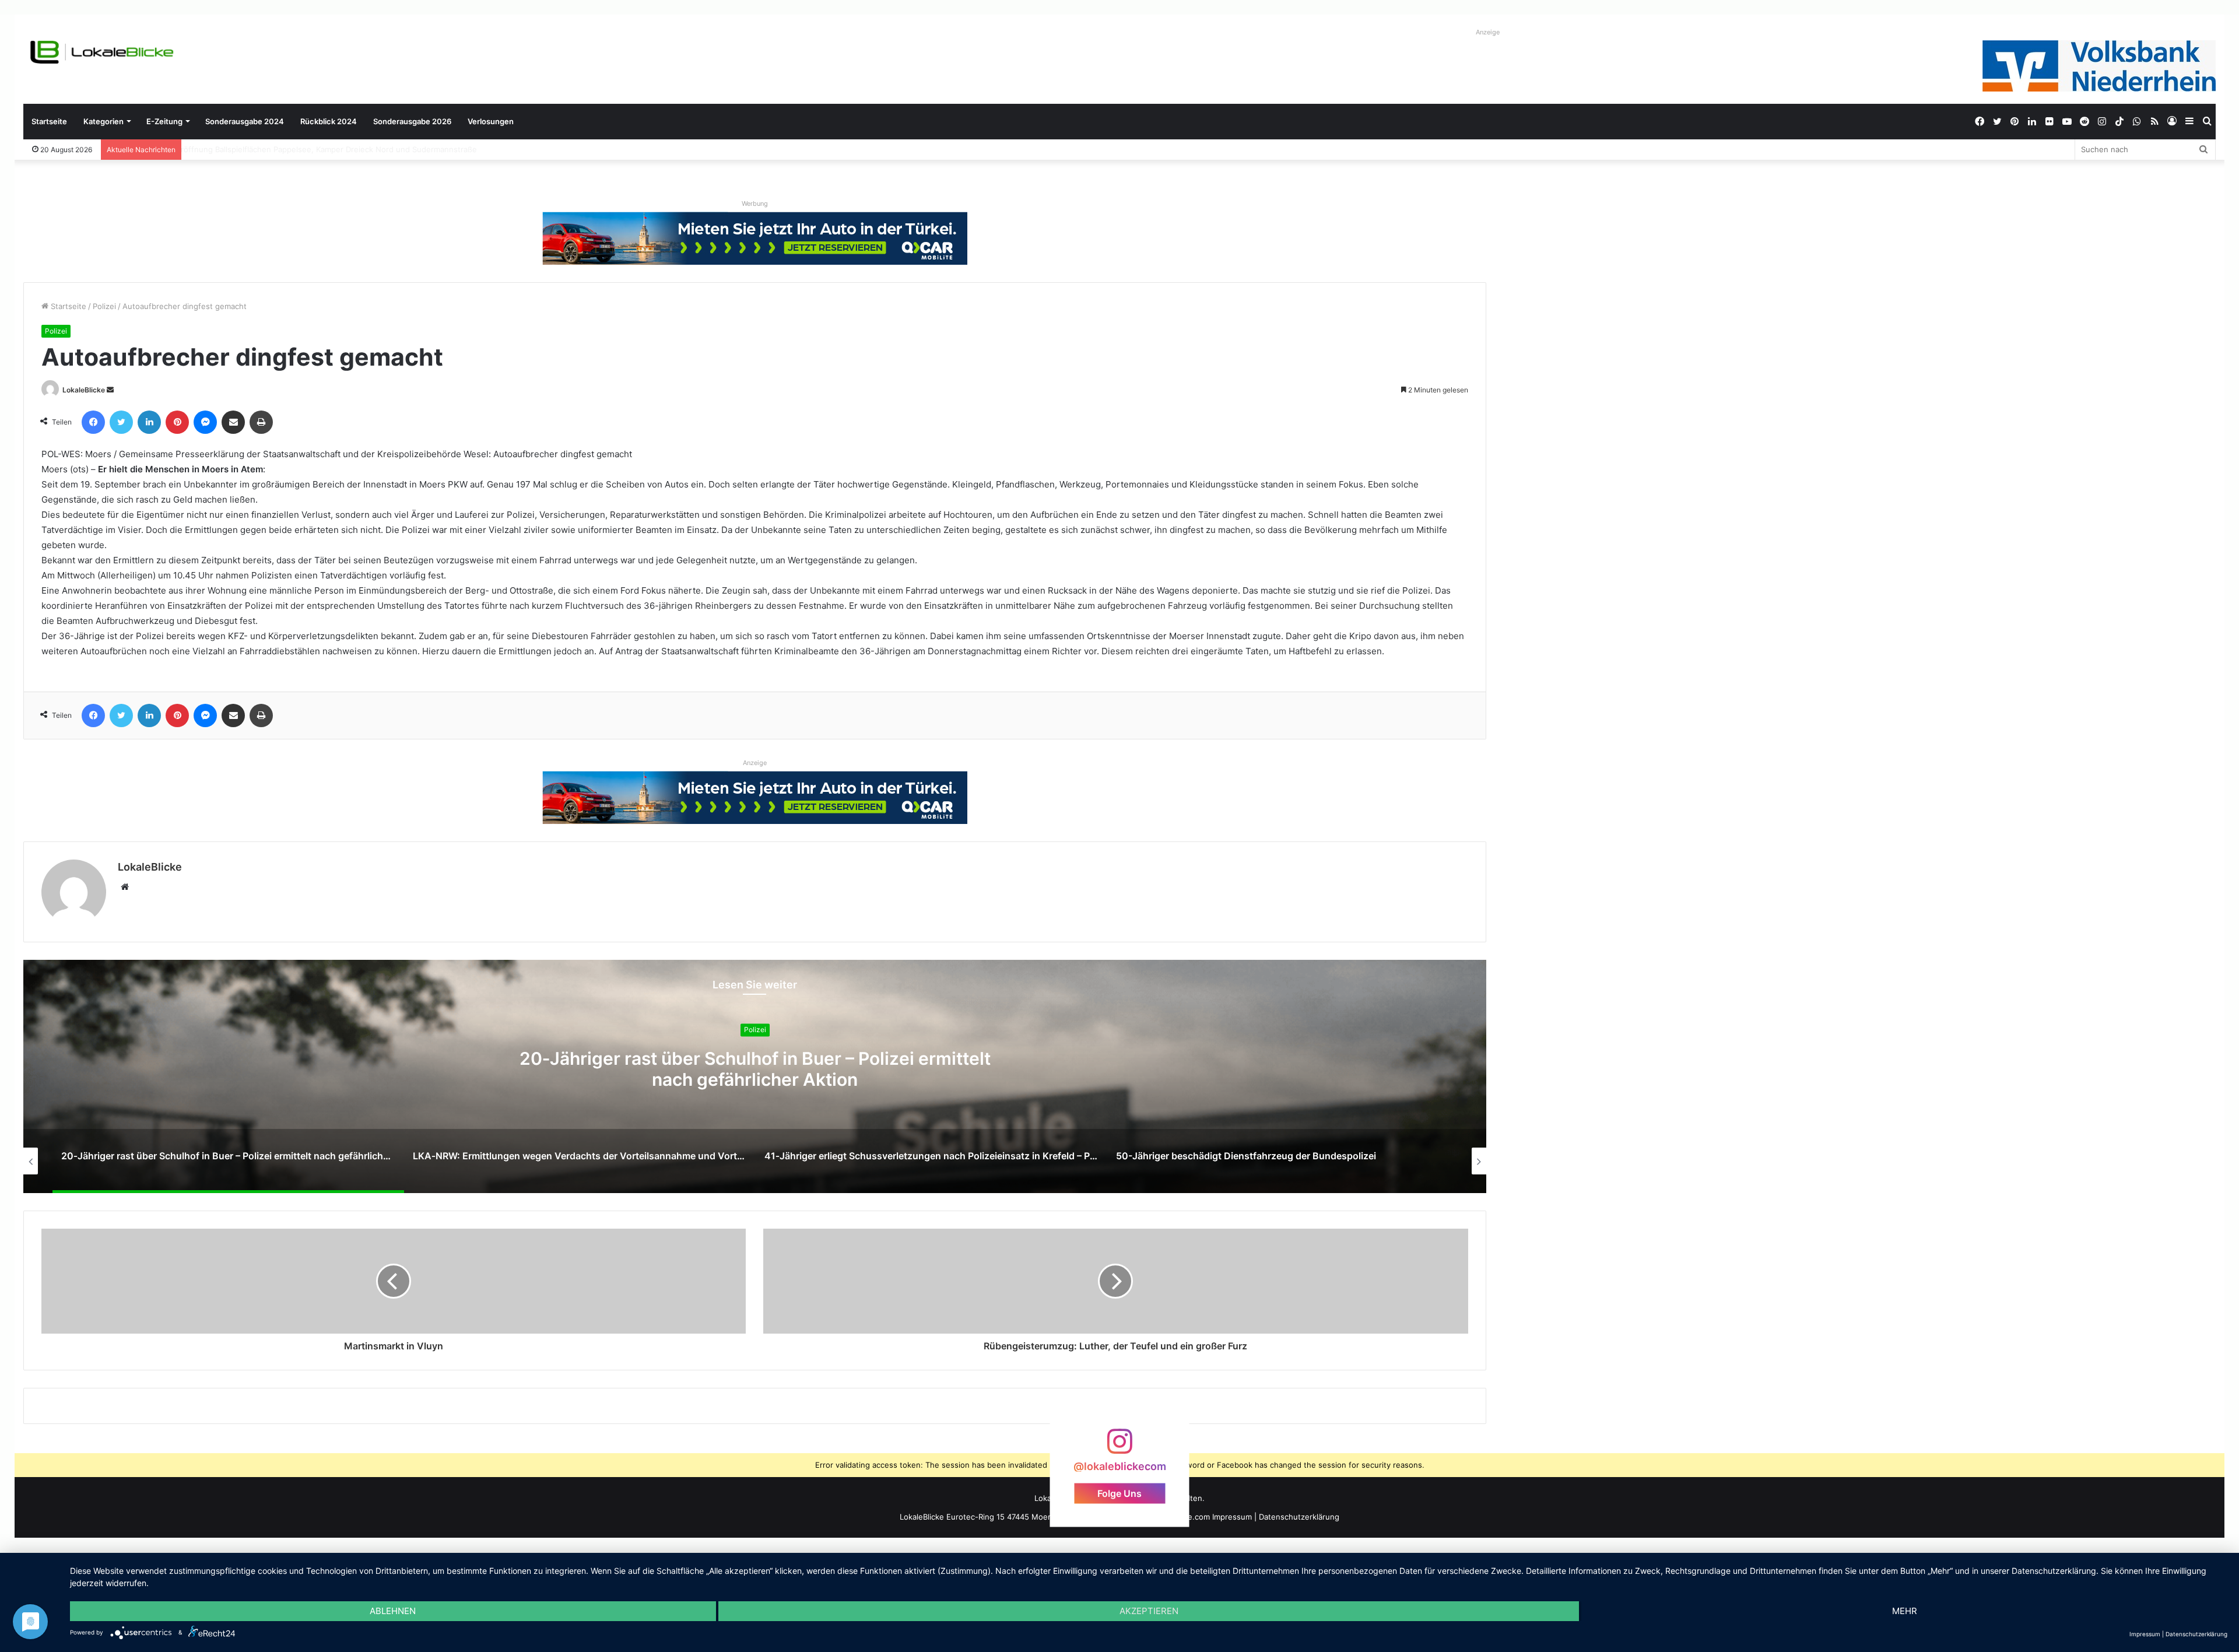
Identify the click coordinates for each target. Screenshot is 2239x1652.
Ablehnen (393, 1611)
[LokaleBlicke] (102, 52)
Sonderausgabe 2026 (412, 121)
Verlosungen (491, 121)
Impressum (1232, 1517)
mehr (1905, 1611)
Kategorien (103, 121)
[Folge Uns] (1119, 1447)
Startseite (49, 121)
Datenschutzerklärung (1299, 1517)
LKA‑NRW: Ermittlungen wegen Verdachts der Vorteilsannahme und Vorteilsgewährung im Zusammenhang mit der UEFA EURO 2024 (755, 1080)
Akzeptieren (1149, 1611)
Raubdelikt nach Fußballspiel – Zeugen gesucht (273, 149)
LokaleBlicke (84, 390)
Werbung (755, 204)
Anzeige (1488, 32)
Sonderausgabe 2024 (245, 121)
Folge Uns (1119, 1493)
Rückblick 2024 (329, 121)
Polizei (104, 306)
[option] (755, 1076)
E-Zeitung (164, 121)
